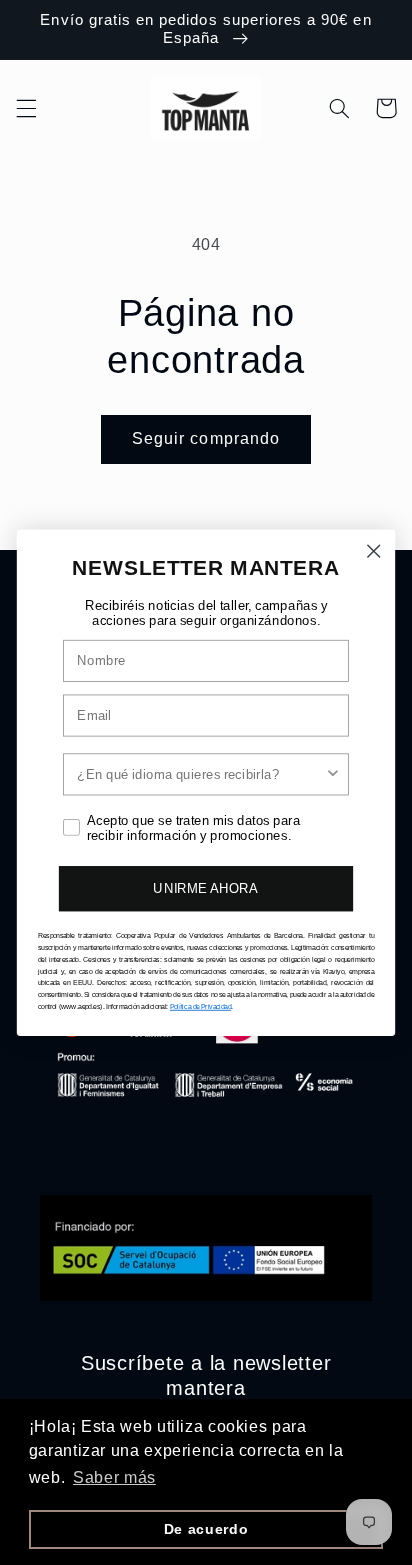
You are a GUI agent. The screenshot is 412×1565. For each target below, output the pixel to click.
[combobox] (200, 774)
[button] (26, 108)
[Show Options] (333, 774)
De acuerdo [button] (206, 1529)
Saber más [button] (114, 1477)
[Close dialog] (373, 550)
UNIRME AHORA (205, 888)
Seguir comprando (206, 438)
